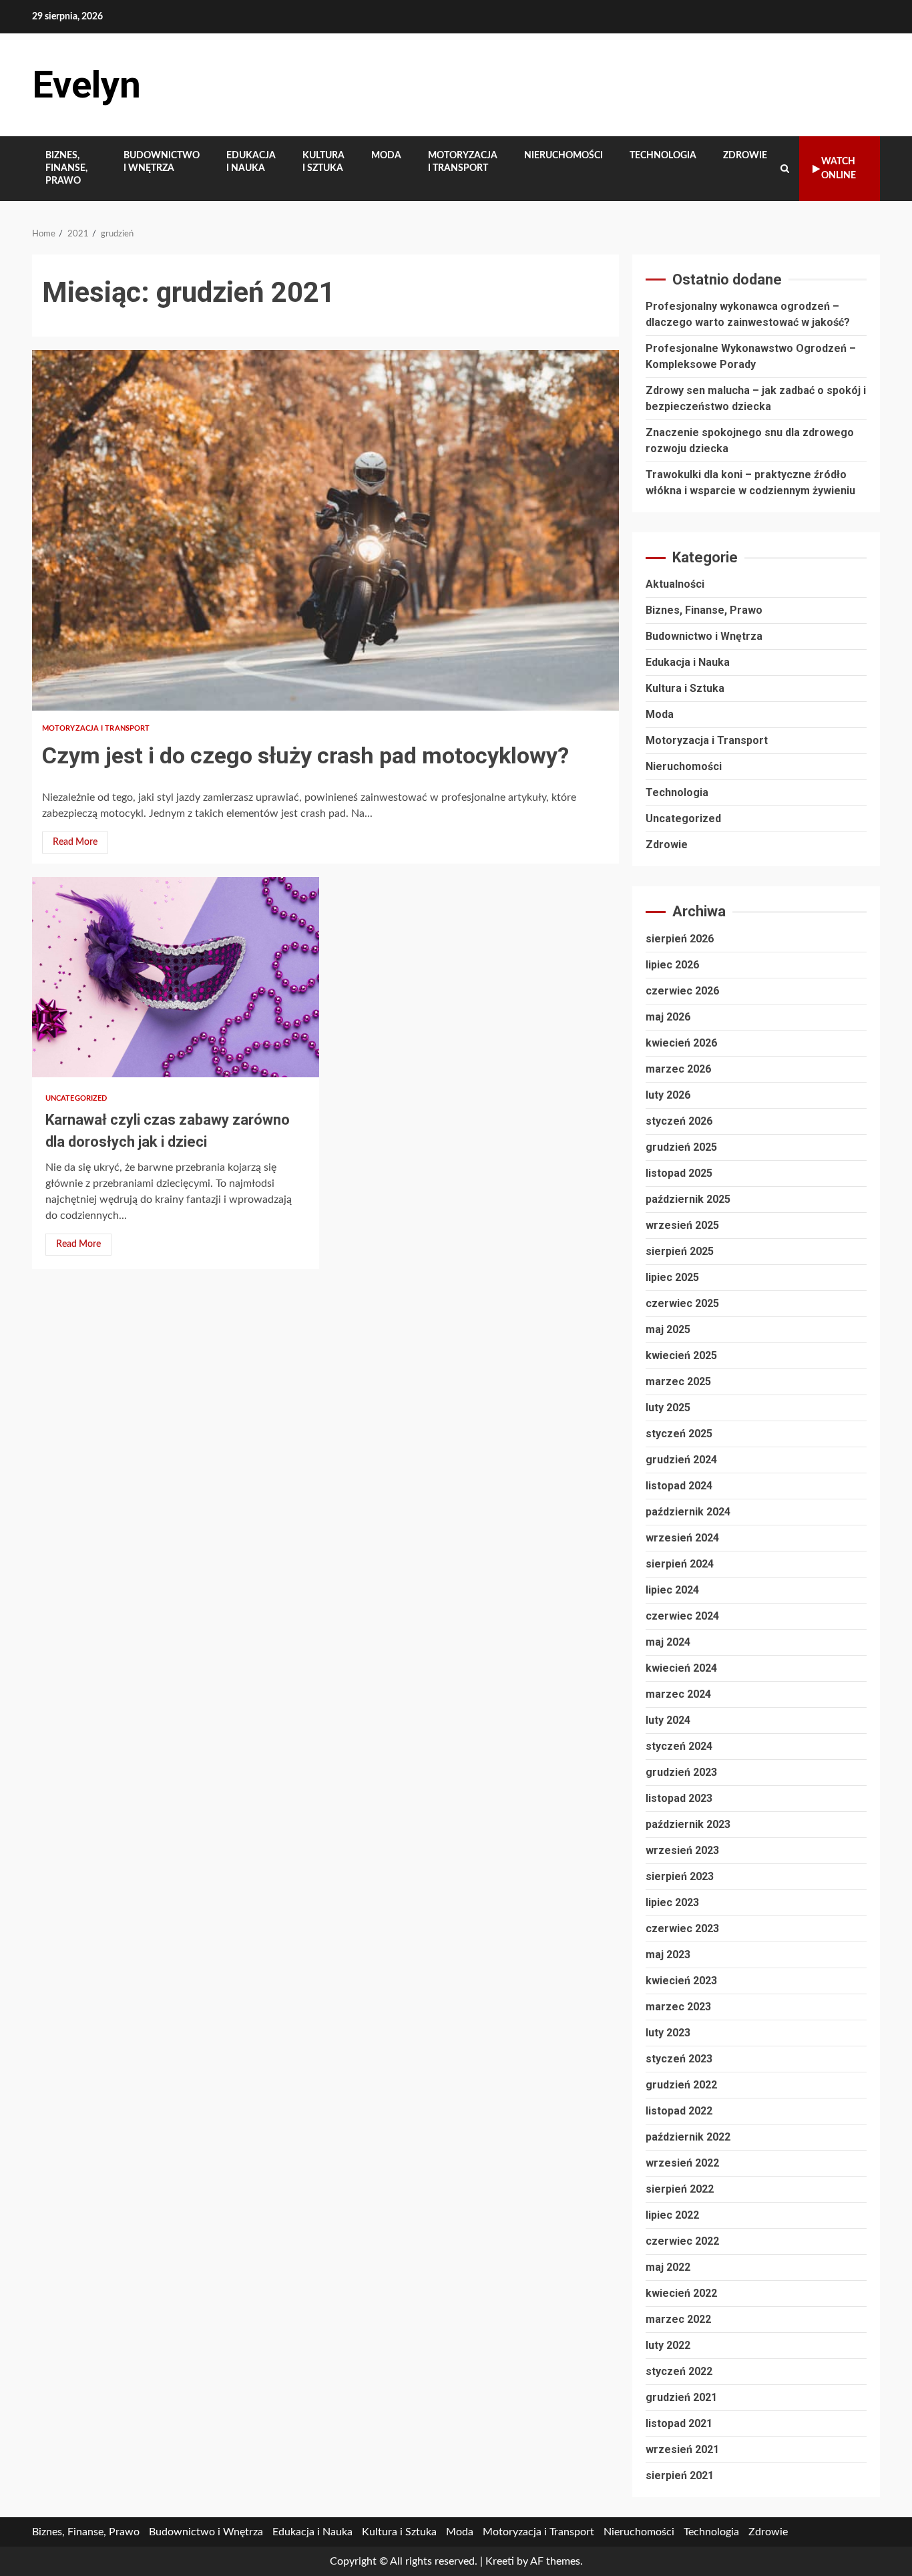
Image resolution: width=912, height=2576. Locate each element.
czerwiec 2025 (682, 1303)
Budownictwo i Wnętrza (162, 162)
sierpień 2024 (680, 1564)
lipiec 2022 (672, 2215)
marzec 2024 (678, 1694)
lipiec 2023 (672, 1902)
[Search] (785, 169)
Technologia (663, 156)
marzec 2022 (678, 2319)
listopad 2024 (679, 1486)
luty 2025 (668, 1408)
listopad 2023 (679, 1798)
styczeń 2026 (679, 1121)
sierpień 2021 (680, 2475)
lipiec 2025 (672, 1277)
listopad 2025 (679, 1173)
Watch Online (839, 169)
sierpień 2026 (680, 939)
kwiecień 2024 (681, 1668)
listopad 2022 (679, 2111)
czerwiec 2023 (682, 1928)
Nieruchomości (563, 156)
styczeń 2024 (679, 1746)
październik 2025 (688, 1199)
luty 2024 (668, 1720)
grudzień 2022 (681, 2085)
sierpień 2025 (680, 1251)
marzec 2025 (678, 1382)
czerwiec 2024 (682, 1616)
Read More (75, 842)
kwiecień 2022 (681, 2293)
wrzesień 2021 (682, 2449)
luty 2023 (668, 2033)
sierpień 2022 (680, 2189)
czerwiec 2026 (682, 991)
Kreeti (500, 2561)
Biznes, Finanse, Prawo (66, 168)
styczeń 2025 (679, 1434)
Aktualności (675, 584)
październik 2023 (688, 1824)
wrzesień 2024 (682, 1538)
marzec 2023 (678, 2007)
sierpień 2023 (680, 1876)
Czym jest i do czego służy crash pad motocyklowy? (325, 530)
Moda (386, 156)
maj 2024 (668, 1642)
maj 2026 (668, 1017)
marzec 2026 (678, 1069)
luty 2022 (668, 2345)
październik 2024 (688, 1512)
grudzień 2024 (681, 1460)
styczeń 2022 (679, 2371)
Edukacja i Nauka (251, 162)
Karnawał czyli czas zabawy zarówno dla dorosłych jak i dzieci (176, 977)
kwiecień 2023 (681, 1981)
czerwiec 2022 (682, 2241)
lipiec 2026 (672, 965)
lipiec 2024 (672, 1590)
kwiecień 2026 (681, 1043)
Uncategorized (76, 1098)
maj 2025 (668, 1329)
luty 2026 (668, 1095)
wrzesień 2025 (682, 1225)
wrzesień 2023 (682, 1850)
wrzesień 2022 (682, 2163)
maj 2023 (668, 1955)
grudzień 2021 (681, 2397)
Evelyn (86, 85)
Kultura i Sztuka (323, 162)
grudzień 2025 (681, 1147)
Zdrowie (745, 156)
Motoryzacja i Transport (463, 162)
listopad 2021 (679, 2423)
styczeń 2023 (679, 2059)
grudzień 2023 (681, 1772)
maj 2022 (668, 2267)
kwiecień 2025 (681, 1355)
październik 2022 (688, 2137)
